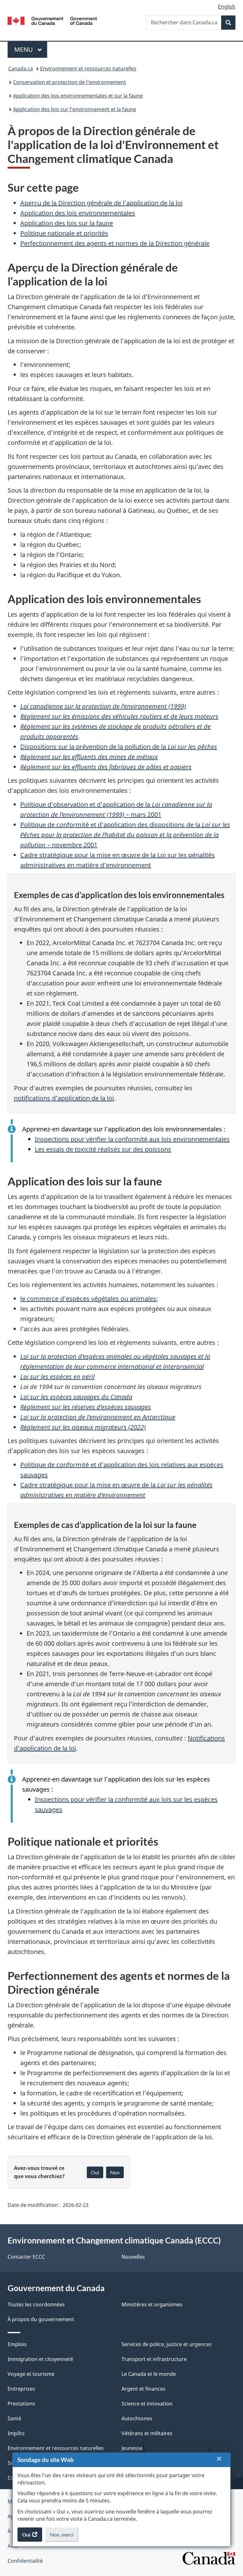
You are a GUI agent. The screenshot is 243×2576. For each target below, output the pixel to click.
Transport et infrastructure (154, 2359)
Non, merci (64, 2537)
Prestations (21, 2404)
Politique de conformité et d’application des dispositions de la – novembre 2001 (125, 835)
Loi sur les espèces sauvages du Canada (76, 1397)
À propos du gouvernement (41, 2319)
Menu (31, 49)
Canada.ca (21, 69)
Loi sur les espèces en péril (57, 1377)
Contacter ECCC (26, 2257)
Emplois (17, 2344)
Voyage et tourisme (31, 2374)
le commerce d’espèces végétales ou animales (88, 1299)
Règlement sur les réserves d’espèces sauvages (86, 1407)
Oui (95, 2172)
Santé (14, 2418)
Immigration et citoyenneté (40, 2359)
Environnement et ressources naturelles (88, 69)
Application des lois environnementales (78, 213)
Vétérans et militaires (147, 2433)
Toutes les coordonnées (36, 2304)
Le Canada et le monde (149, 2374)
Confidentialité (25, 2561)
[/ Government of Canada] (52, 20)
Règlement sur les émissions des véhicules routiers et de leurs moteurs (119, 716)
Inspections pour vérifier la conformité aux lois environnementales (132, 1139)
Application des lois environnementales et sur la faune (78, 96)
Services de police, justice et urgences (167, 2344)
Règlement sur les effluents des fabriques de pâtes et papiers (106, 767)
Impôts (16, 2433)
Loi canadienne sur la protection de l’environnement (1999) (103, 706)
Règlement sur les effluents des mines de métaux (89, 757)
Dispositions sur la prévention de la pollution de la (119, 747)
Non (115, 2172)
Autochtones (137, 2418)
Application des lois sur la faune (67, 223)
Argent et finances (143, 2389)
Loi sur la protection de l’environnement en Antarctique (98, 1417)
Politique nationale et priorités (64, 233)
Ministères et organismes (152, 2304)
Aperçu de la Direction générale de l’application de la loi (101, 203)
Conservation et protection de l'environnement (69, 82)
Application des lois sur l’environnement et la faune (75, 109)
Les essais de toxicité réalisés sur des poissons (103, 1149)
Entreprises (21, 2389)
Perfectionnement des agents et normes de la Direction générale (115, 243)
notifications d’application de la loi (64, 1098)
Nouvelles (133, 2257)
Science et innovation (147, 2404)
